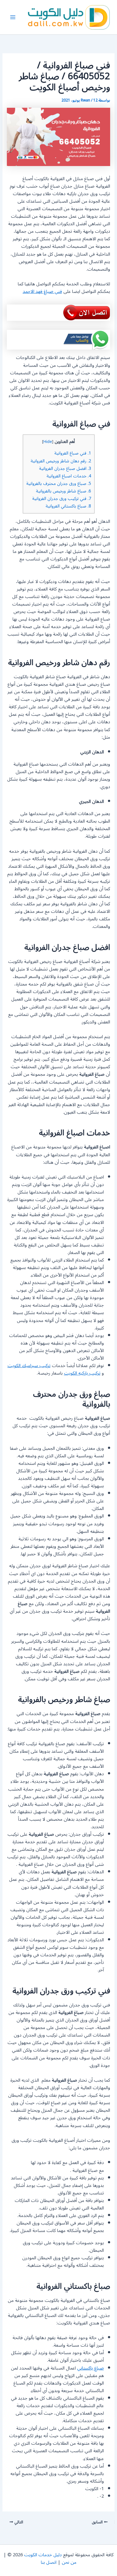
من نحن (69, 2562)
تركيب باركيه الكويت (82, 1373)
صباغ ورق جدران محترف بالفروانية (59, 484)
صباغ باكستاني (90, 2368)
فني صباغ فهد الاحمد (42, 291)
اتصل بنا (49, 2562)
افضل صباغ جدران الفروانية (65, 468)
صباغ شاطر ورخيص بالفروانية (63, 491)
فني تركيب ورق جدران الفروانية (62, 499)
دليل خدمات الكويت (43, 2555)
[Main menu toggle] (13, 17)
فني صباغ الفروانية (73, 453)
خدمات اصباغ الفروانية (69, 476)
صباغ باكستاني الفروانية (68, 506)
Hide (48, 442)
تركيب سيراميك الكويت (29, 1366)
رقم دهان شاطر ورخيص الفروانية (61, 461)
